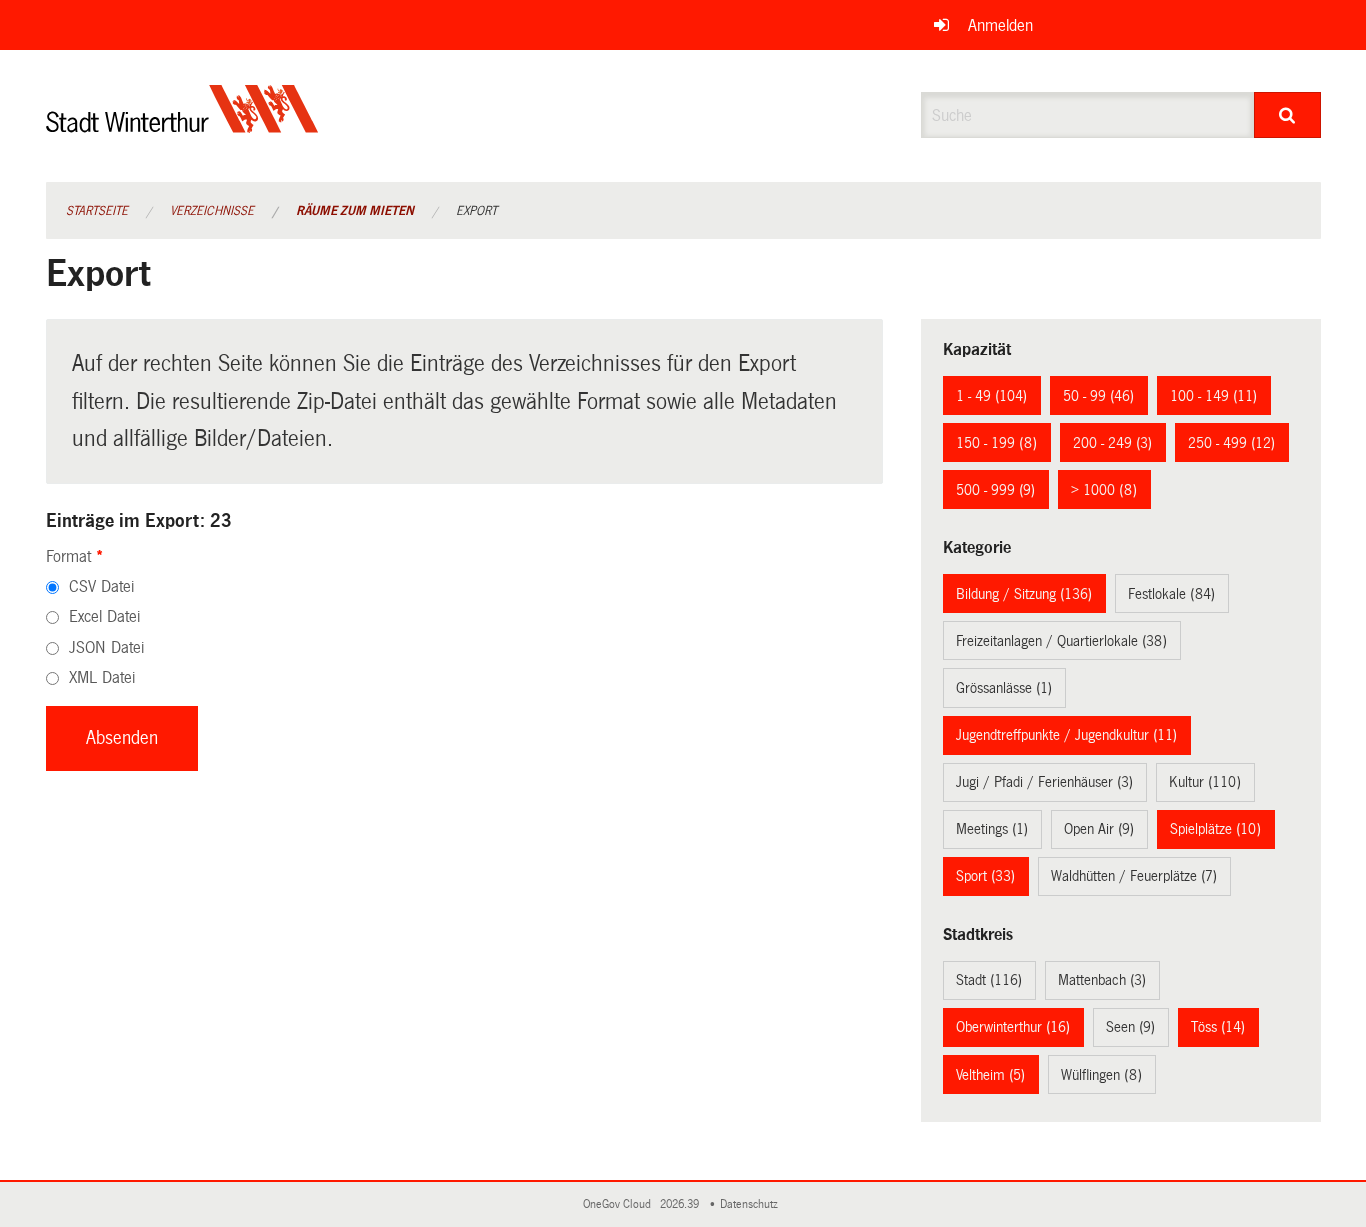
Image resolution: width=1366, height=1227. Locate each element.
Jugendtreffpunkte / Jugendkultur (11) (1066, 735)
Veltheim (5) (990, 1075)
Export (476, 211)
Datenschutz (752, 1204)
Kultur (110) (1205, 782)
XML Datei (102, 677)
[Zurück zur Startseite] (182, 125)
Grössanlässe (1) (1004, 688)
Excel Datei (104, 616)
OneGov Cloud (620, 1204)
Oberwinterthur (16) (1013, 1027)
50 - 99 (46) (1098, 396)
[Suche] (1287, 115)
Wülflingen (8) (1101, 1075)
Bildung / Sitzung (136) (1024, 594)
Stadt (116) (989, 980)
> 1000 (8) (1104, 490)
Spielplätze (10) (1215, 829)
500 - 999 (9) (995, 490)
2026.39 (681, 1204)
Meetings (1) (992, 829)
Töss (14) (1218, 1027)
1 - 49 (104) (991, 396)
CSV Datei (101, 586)
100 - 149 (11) (1213, 396)
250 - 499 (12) (1231, 443)
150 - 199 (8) (996, 443)
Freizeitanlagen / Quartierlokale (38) (1061, 641)
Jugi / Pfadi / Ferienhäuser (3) (1044, 782)
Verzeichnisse (212, 211)
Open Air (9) (1099, 829)
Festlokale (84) (1171, 594)
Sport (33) (985, 876)
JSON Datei (106, 647)
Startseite (97, 211)
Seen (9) (1130, 1027)
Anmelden (1000, 25)
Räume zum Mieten (355, 211)
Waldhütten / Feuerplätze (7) (1134, 876)
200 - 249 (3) (1112, 443)
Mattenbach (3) (1102, 980)
